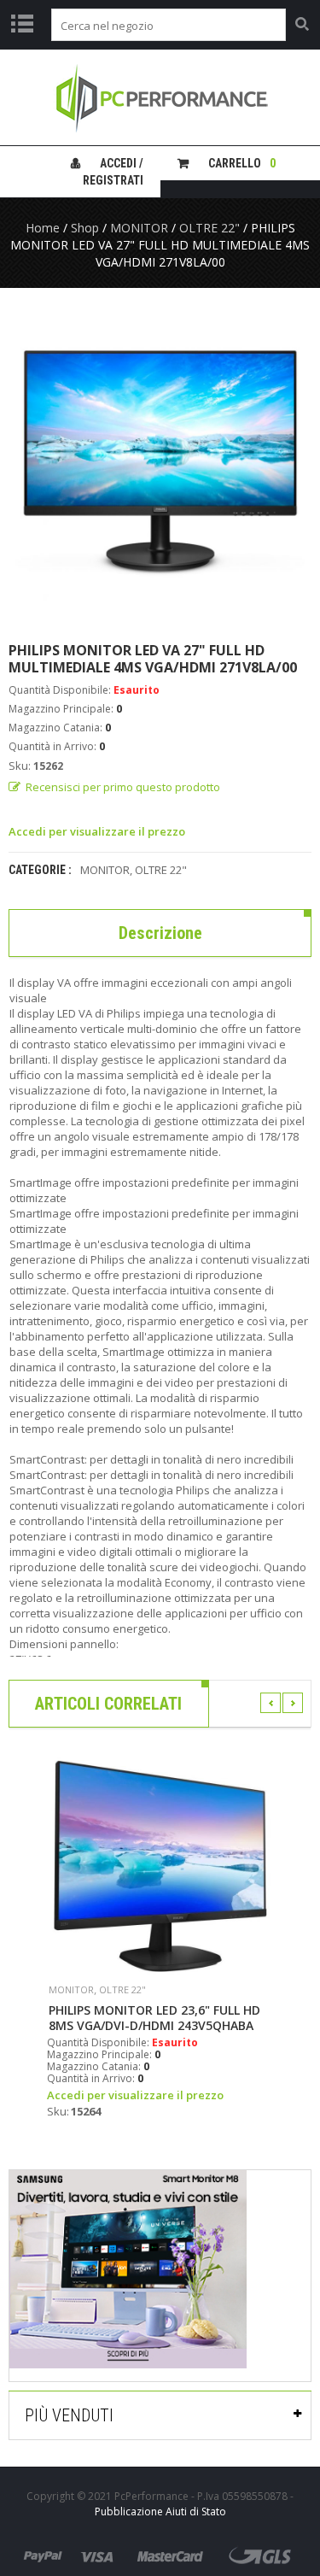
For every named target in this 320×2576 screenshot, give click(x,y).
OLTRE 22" (209, 228)
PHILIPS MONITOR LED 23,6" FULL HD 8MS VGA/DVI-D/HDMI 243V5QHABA (154, 2018)
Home (43, 228)
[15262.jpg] (160, 464)
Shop (85, 228)
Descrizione (160, 933)
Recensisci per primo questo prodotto (123, 787)
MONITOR (139, 228)
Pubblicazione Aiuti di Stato (160, 2511)
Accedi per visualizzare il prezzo (97, 831)
